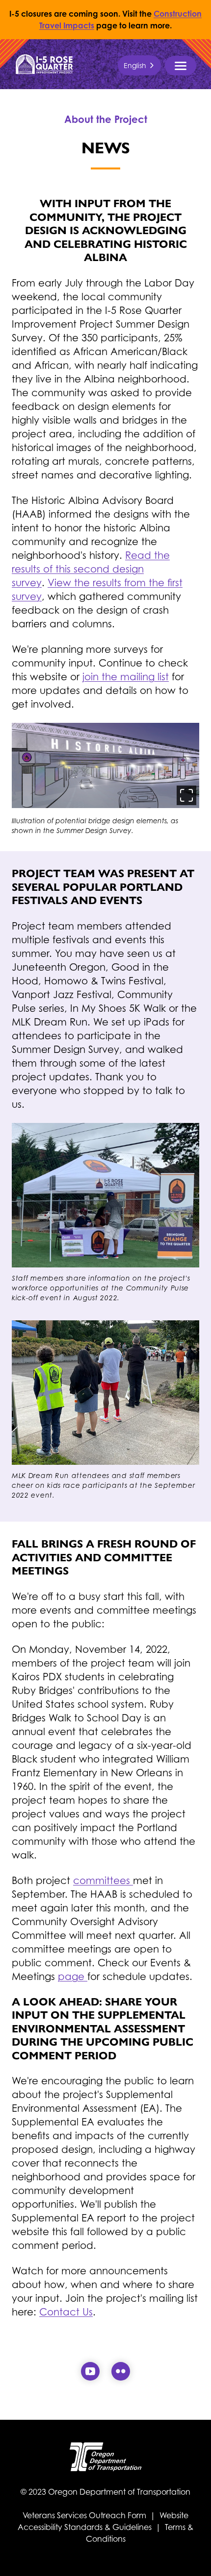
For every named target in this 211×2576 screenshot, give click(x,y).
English (135, 65)
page (73, 1977)
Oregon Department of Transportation (119, 2492)
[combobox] (139, 65)
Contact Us (66, 2312)
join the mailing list (126, 677)
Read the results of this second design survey (91, 569)
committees (103, 1881)
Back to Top (195, 2556)
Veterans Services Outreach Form (85, 2515)
